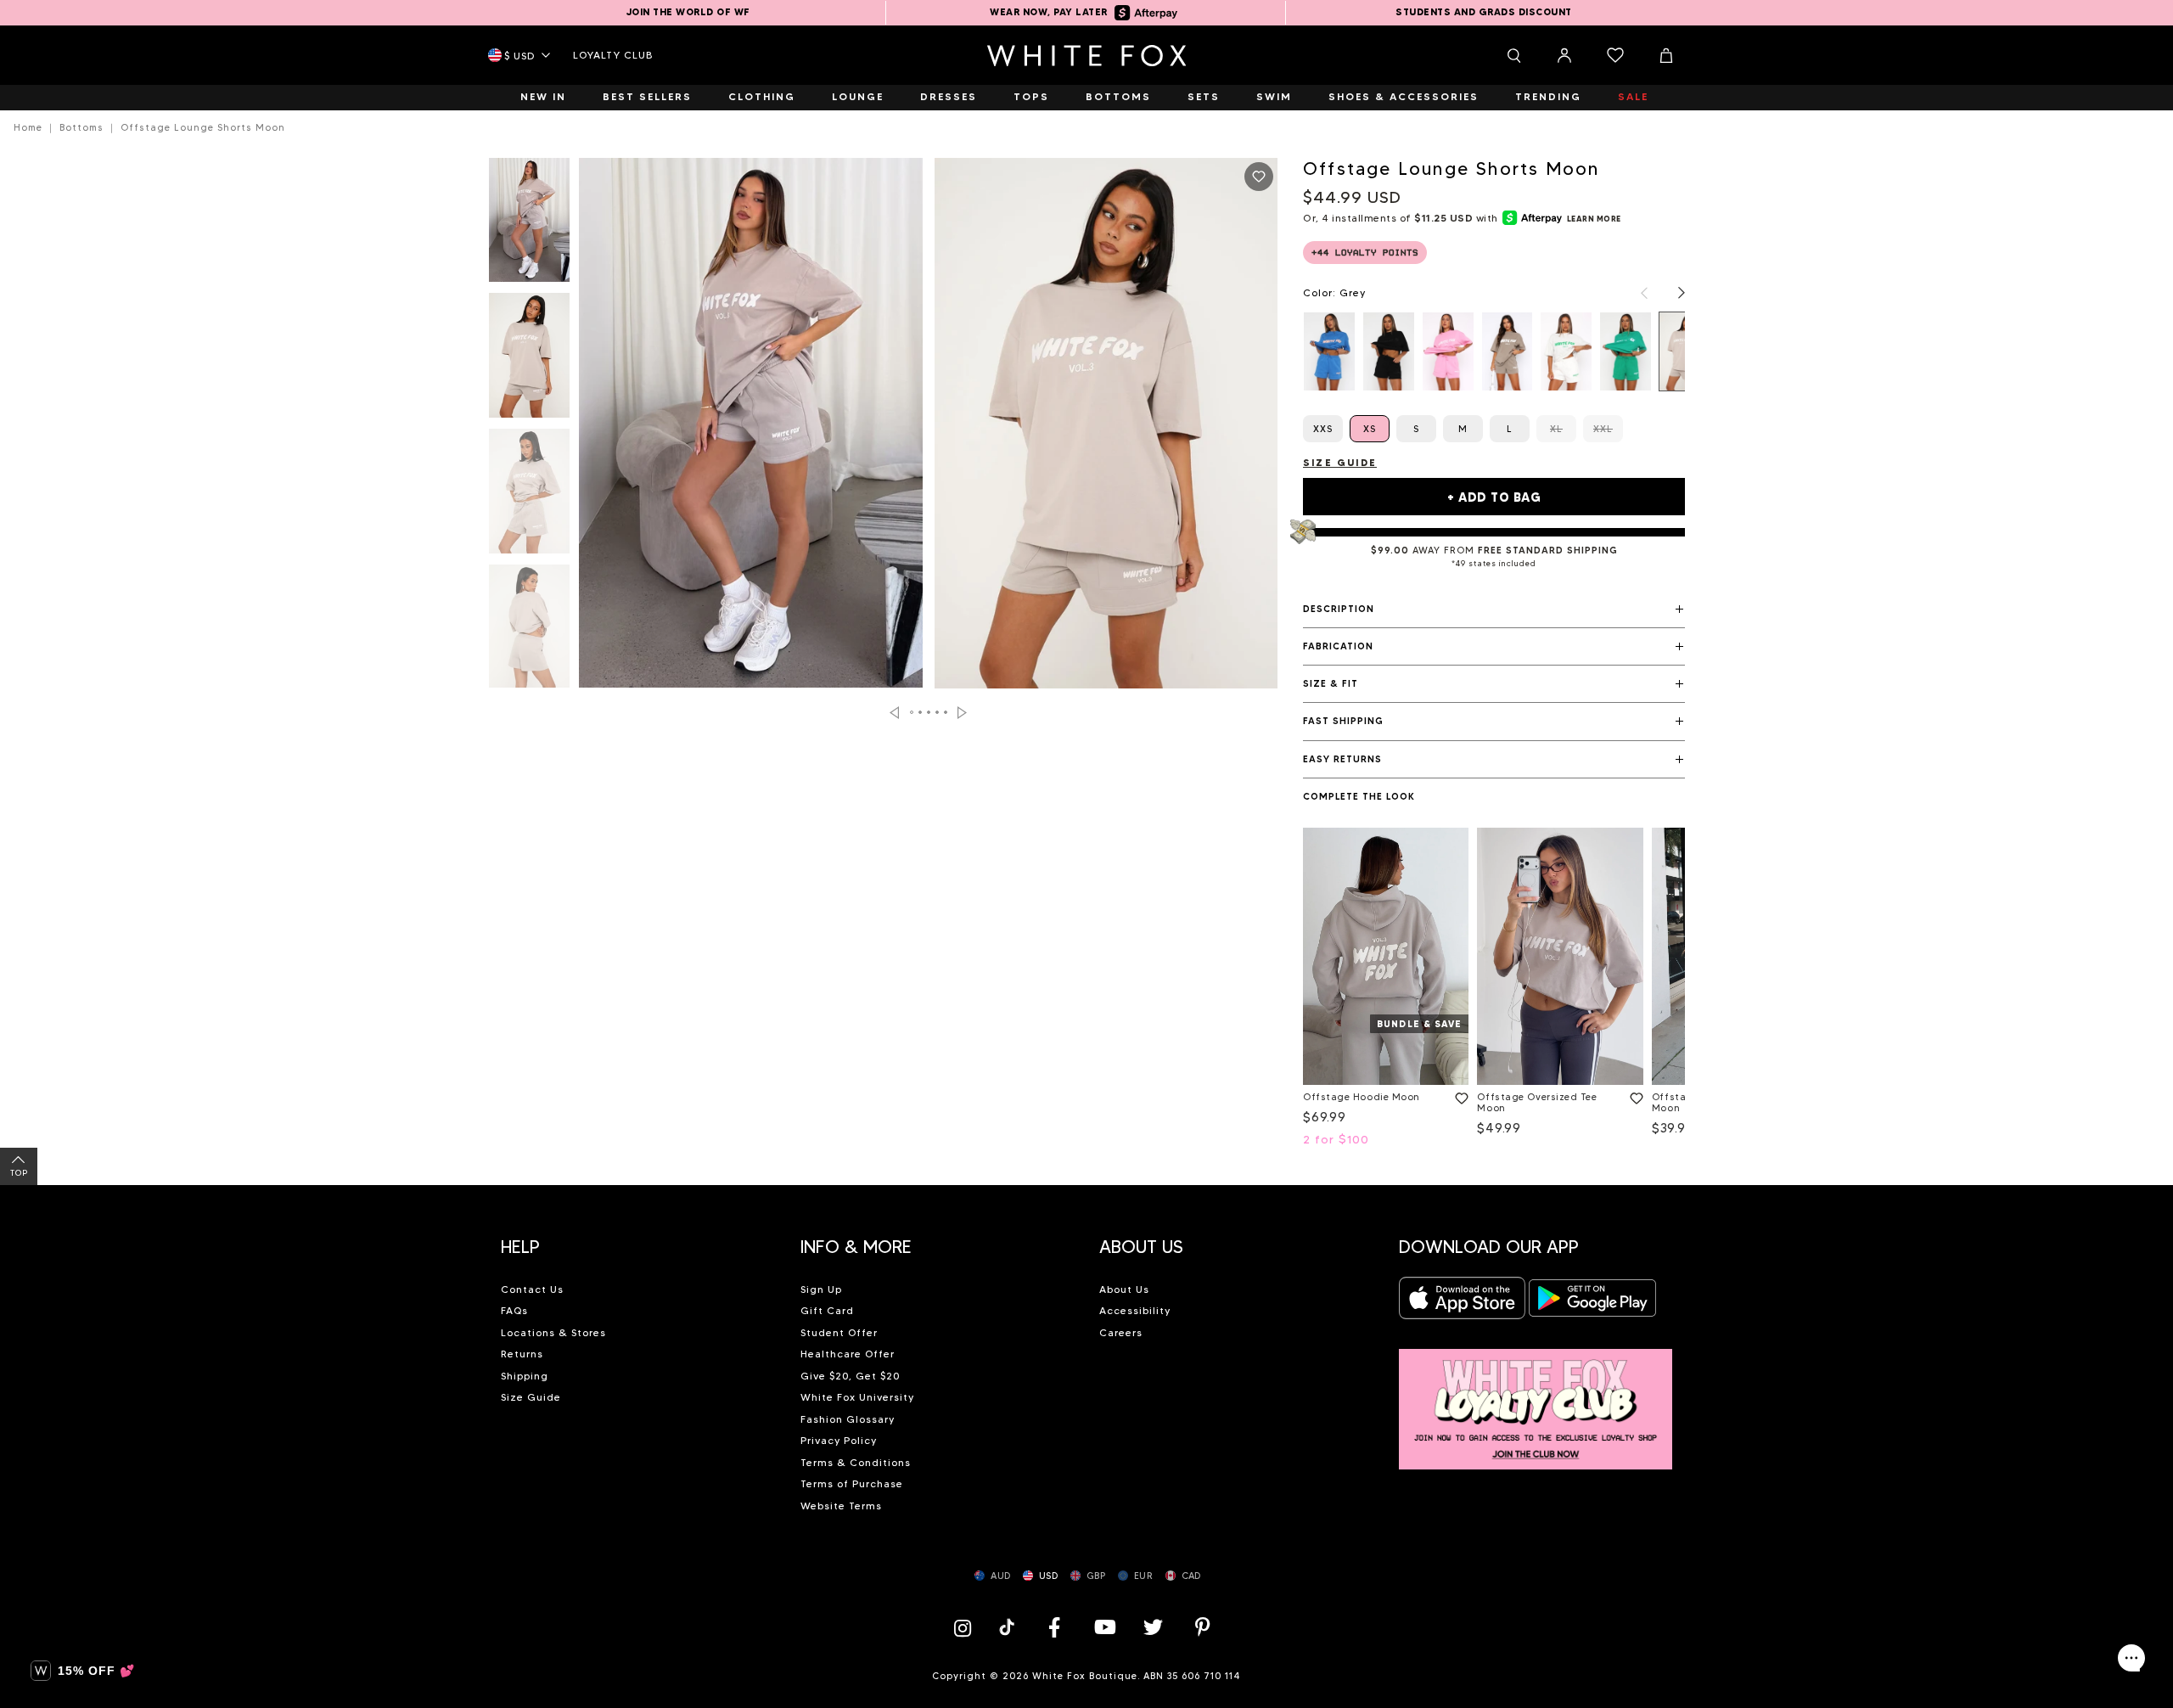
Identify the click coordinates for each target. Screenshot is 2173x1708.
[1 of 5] (529, 225)
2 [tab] (921, 712)
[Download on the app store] (1463, 1303)
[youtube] (1103, 1627)
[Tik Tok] (1009, 1627)
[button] (1494, 610)
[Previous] (1636, 293)
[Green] (1626, 351)
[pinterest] (1203, 1627)
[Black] (1389, 351)
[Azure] (1329, 351)
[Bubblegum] (1448, 351)
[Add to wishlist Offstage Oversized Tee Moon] (1633, 1095)
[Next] (1673, 293)
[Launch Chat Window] (2131, 1658)
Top (19, 1173)
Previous (894, 713)
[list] (1494, 351)
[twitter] (1154, 1627)
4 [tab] (938, 712)
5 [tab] (946, 712)
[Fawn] (1508, 351)
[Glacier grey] (1566, 351)
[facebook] (1054, 1627)
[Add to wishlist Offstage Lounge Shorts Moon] (1259, 177)
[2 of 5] (529, 360)
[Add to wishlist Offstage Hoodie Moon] (1458, 1095)
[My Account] (1564, 55)
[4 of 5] (529, 632)
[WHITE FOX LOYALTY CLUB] (1536, 1399)
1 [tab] (912, 712)
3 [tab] (929, 712)
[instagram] (967, 1627)
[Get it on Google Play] (1592, 1303)
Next (962, 713)
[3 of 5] (529, 496)
